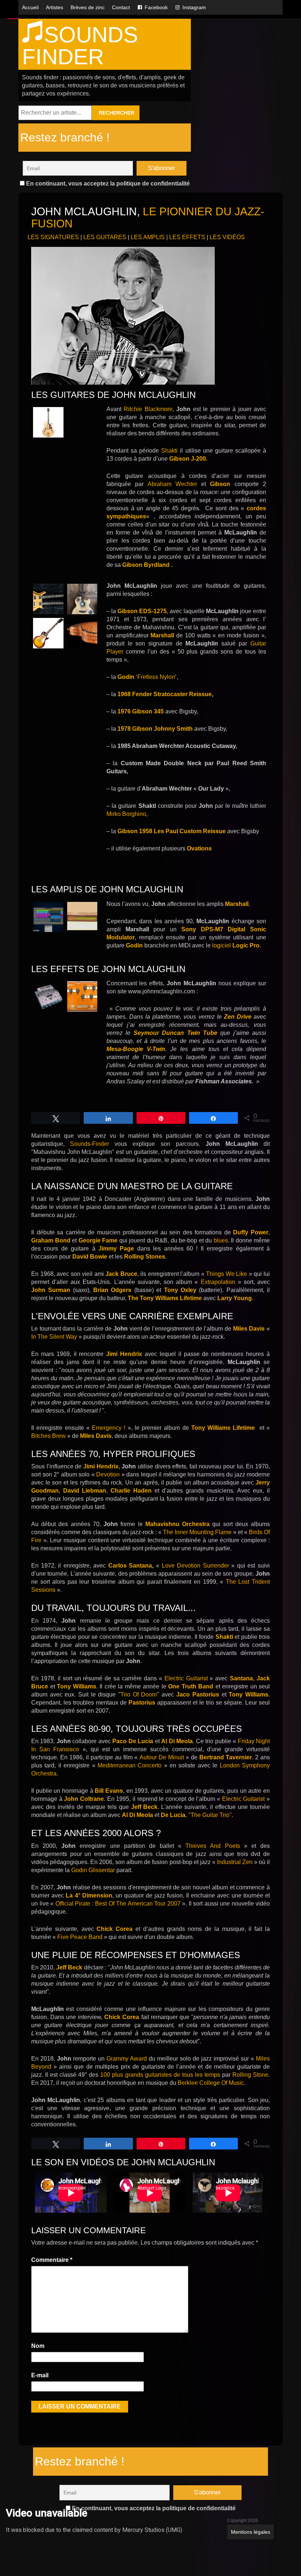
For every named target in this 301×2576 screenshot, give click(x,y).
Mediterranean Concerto (130, 1765)
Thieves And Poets (213, 1846)
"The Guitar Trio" (210, 1815)
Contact (121, 7)
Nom (38, 2346)
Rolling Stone (250, 2075)
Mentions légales (251, 2532)
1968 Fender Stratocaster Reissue (165, 694)
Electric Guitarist (186, 1678)
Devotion (108, 1474)
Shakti (171, 451)
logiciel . (237, 945)
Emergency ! (108, 1428)
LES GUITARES (105, 237)
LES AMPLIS (148, 237)
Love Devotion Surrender (195, 1566)
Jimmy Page (116, 1249)
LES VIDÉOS (227, 237)
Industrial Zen (234, 1862)
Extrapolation (218, 1282)
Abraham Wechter (172, 484)
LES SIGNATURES (53, 237)
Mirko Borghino (126, 814)
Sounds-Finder (90, 1144)
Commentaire (52, 2260)
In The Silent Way (54, 1337)
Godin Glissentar (93, 1870)
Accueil (30, 7)
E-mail (40, 2375)
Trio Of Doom (139, 1694)
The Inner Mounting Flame (197, 1532)
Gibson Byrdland (146, 565)
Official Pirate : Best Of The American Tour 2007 (118, 1904)
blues (221, 1240)
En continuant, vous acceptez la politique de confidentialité (107, 184)
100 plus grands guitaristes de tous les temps (160, 2075)
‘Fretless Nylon (146, 677)
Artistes (55, 7)
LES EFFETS (187, 237)
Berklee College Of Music (211, 2083)
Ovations (199, 848)
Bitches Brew (49, 1436)
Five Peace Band (80, 1937)
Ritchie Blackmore (148, 409)
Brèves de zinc (88, 7)
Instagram (194, 7)
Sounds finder (80, 46)
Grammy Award (127, 2059)
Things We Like (226, 1274)
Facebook (156, 7)
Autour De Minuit (161, 1757)
